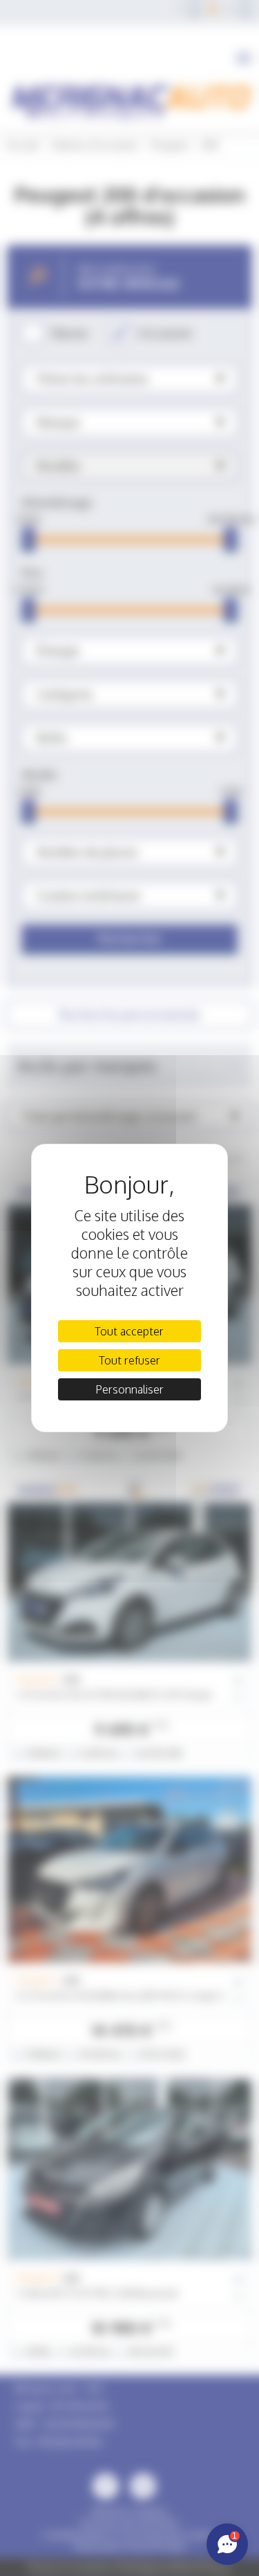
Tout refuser (129, 1360)
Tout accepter (129, 1331)
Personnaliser (129, 1389)
